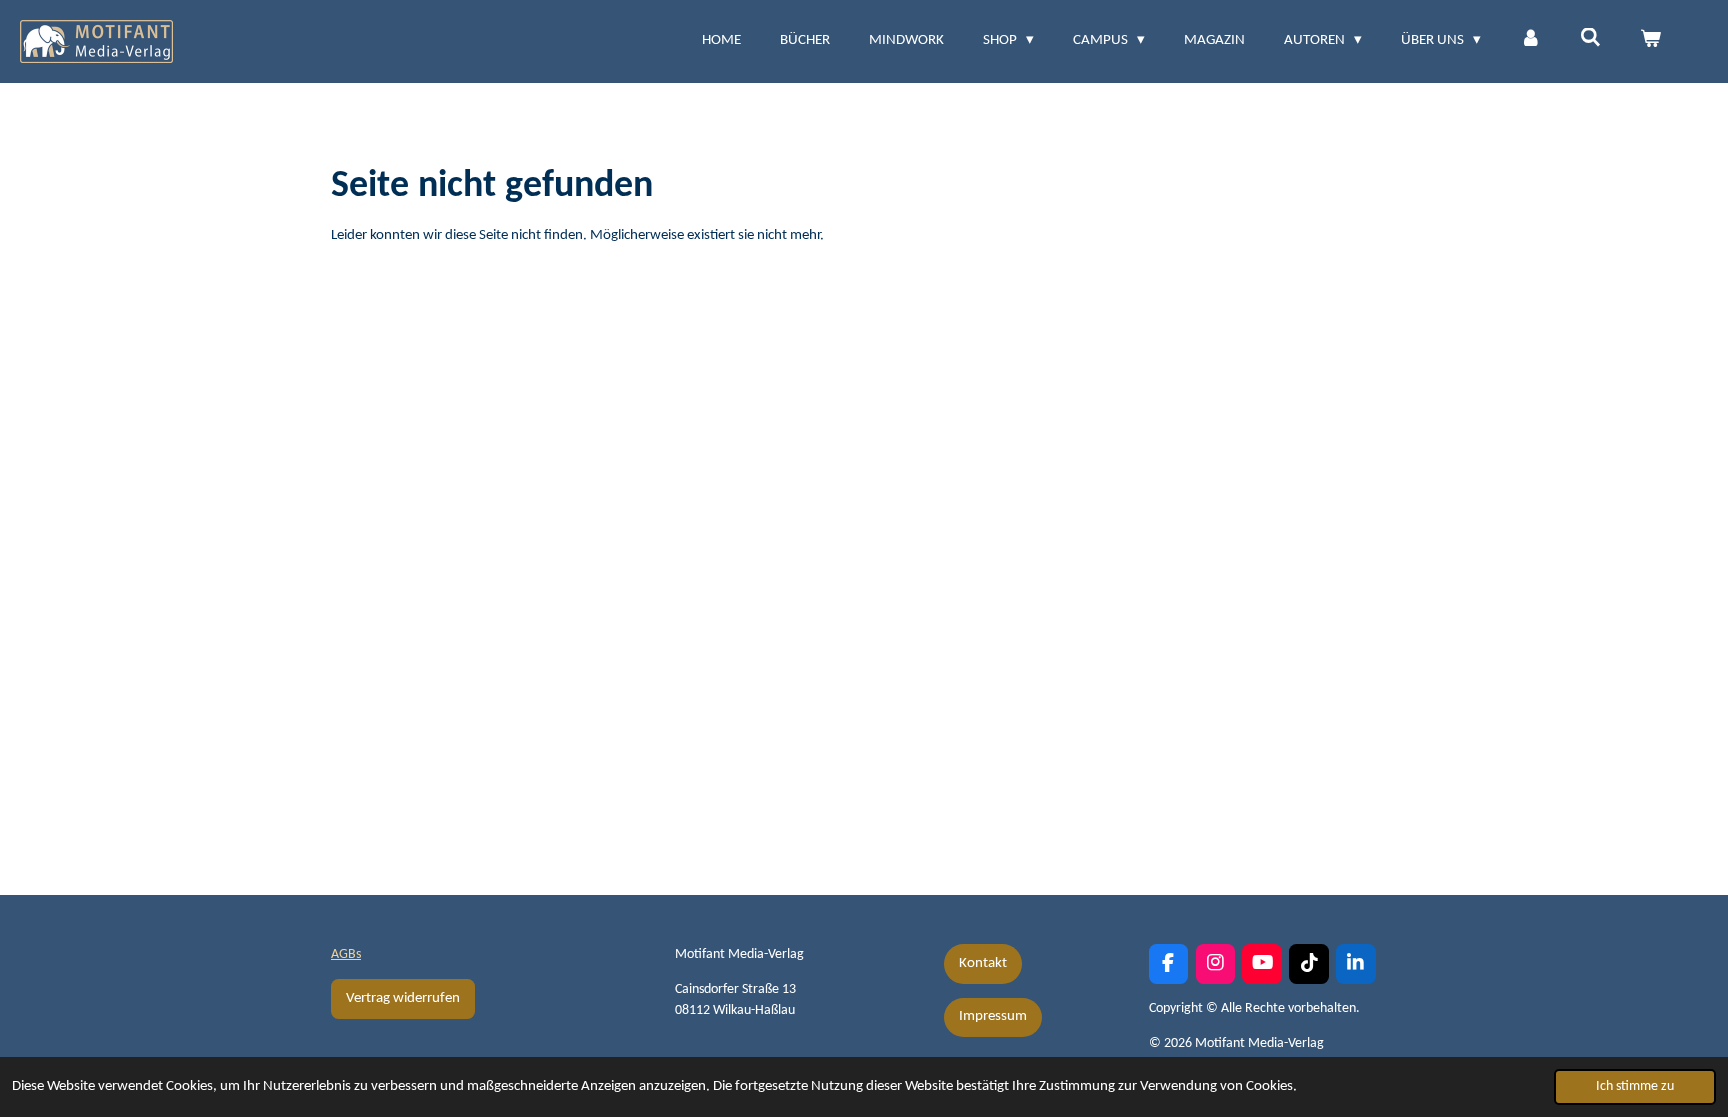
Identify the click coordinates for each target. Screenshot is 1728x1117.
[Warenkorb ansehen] (1650, 41)
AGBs (346, 954)
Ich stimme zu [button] (1635, 1086)
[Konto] (1530, 41)
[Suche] (1590, 39)
